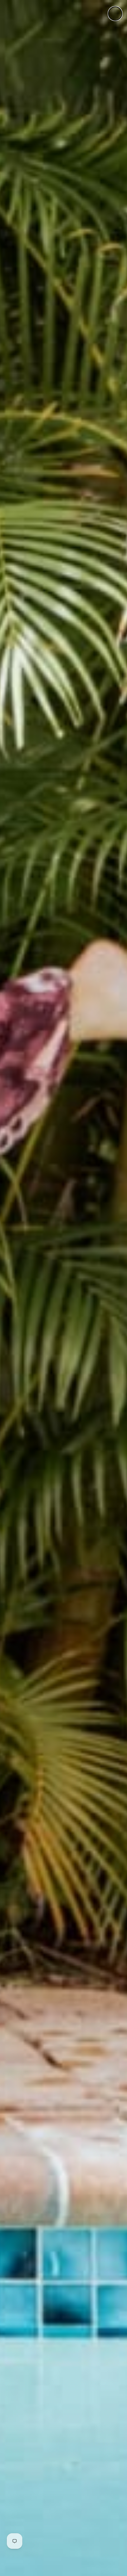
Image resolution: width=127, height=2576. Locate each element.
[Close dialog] (115, 14)
